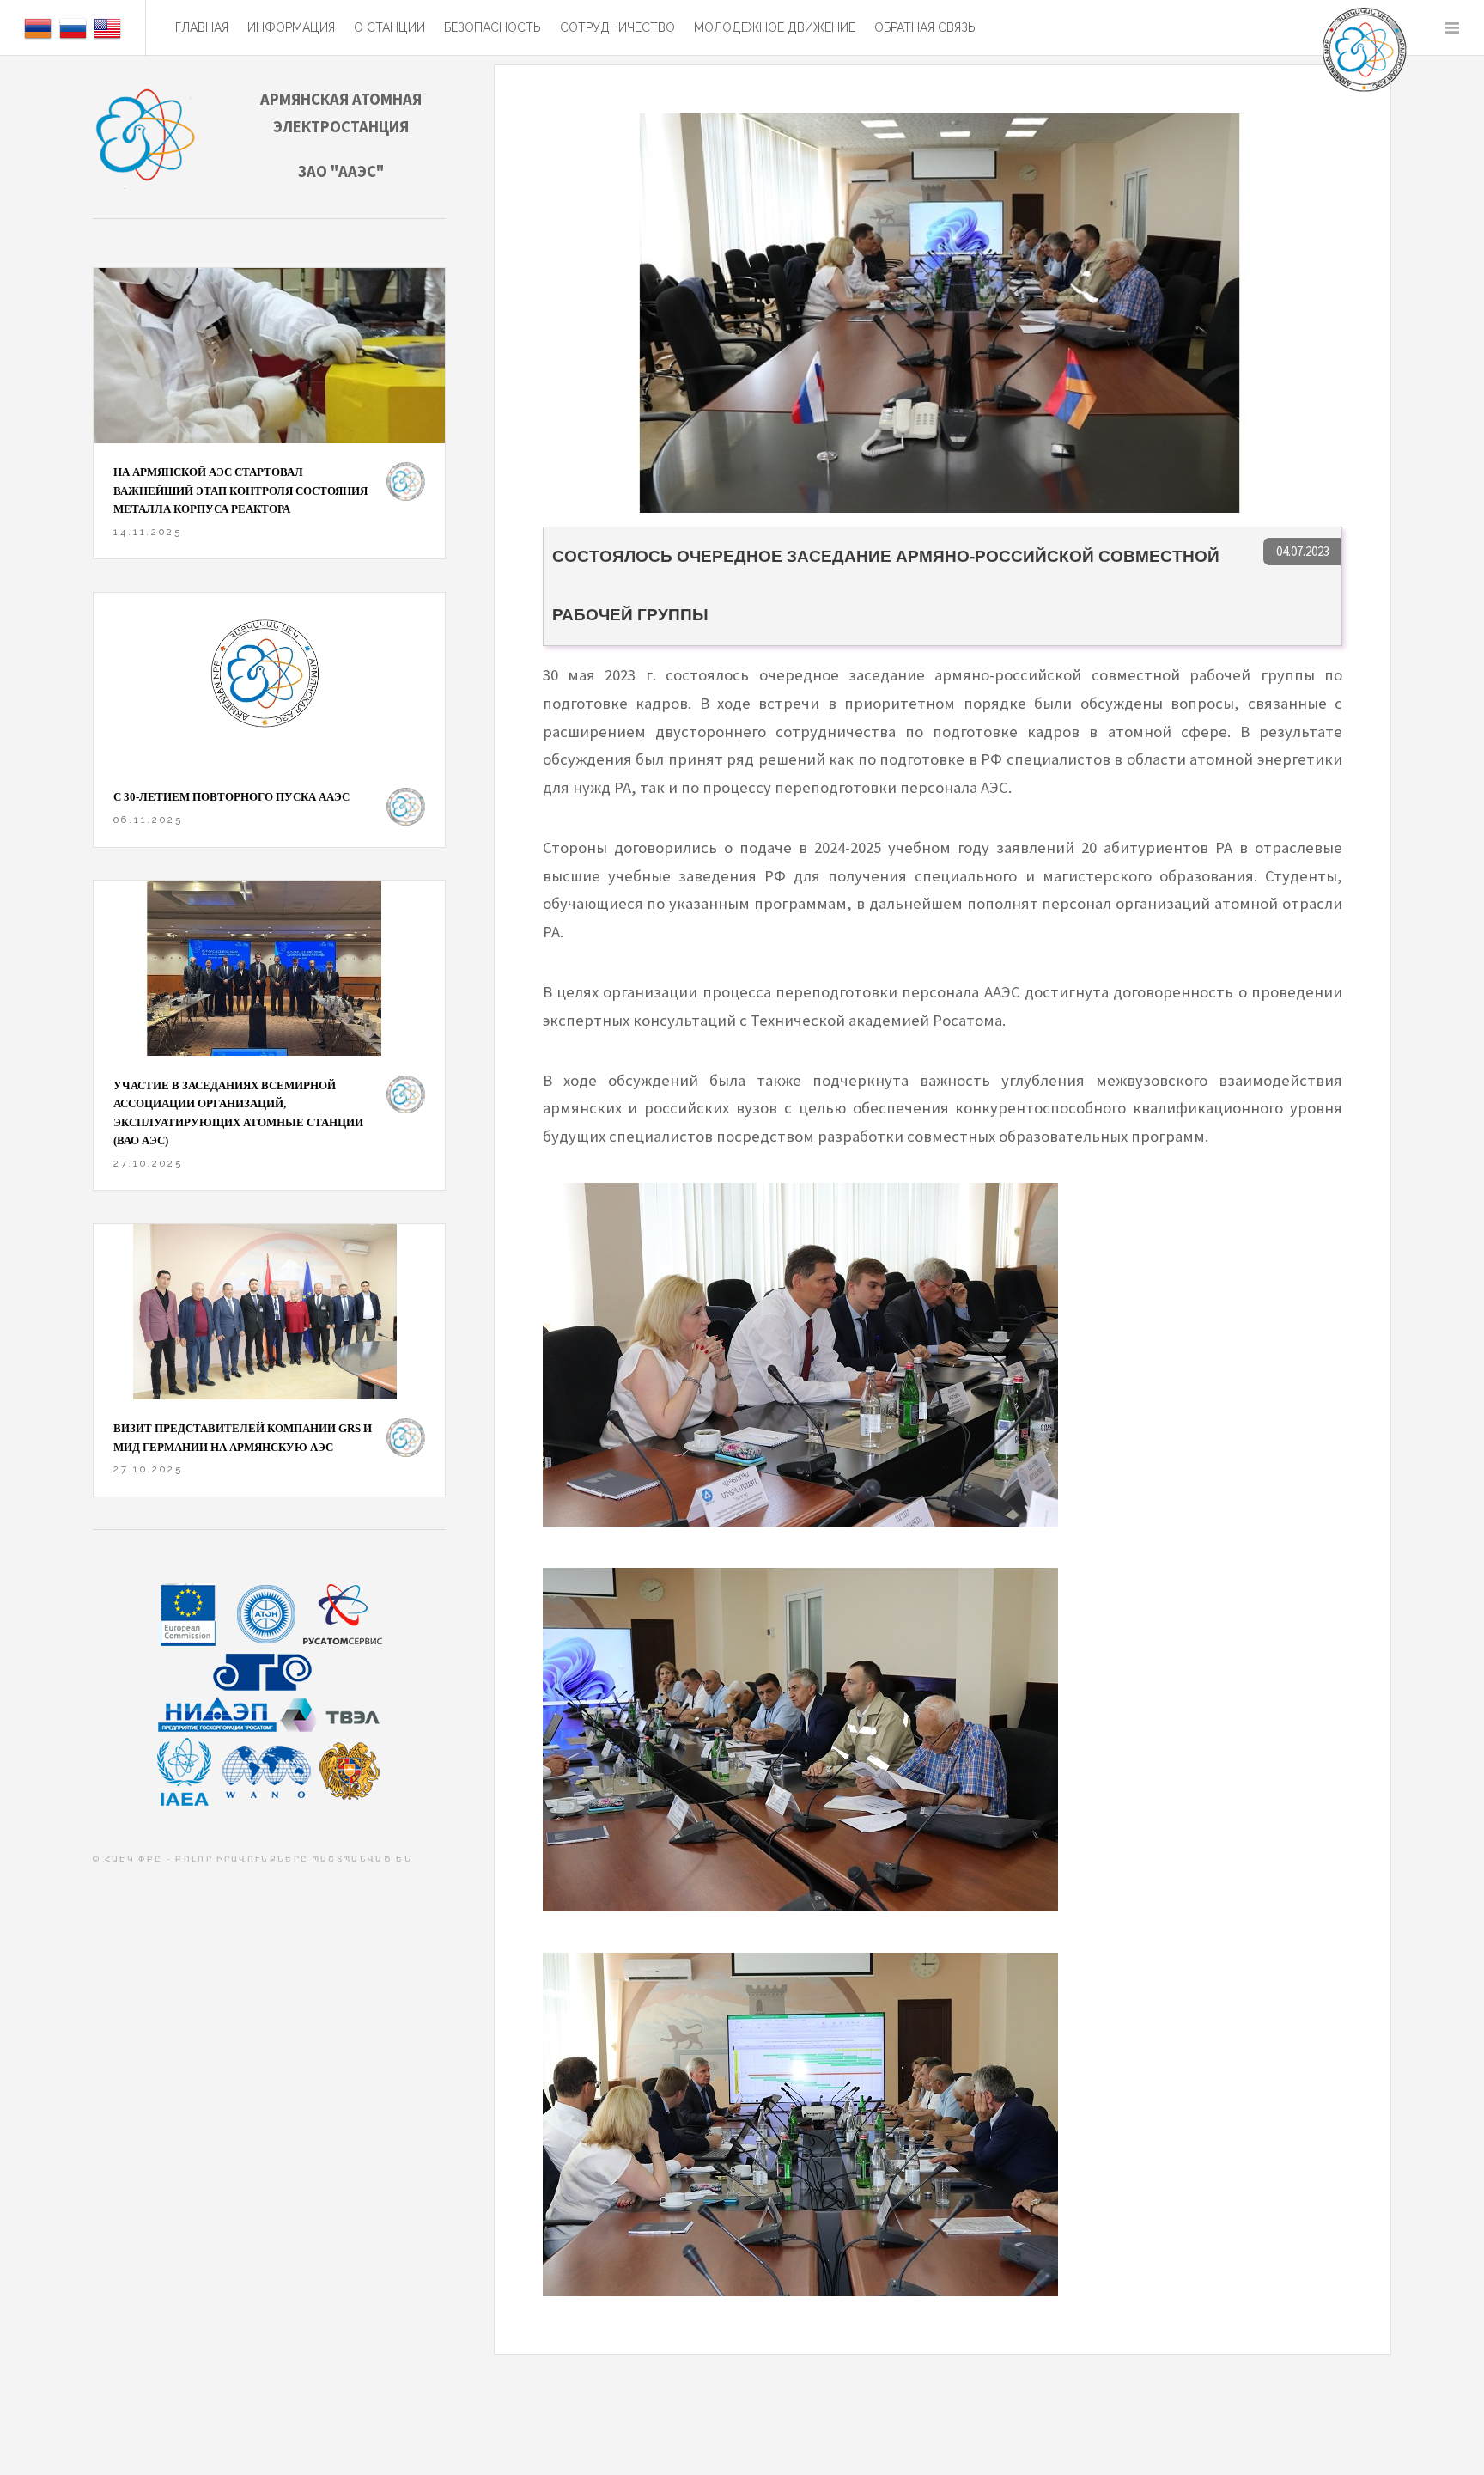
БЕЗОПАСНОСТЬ (493, 27)
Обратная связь (925, 27)
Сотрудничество (617, 27)
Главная (202, 27)
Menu (1452, 28)
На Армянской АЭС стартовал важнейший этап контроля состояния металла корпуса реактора (240, 491)
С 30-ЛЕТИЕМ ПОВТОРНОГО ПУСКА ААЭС (231, 797)
